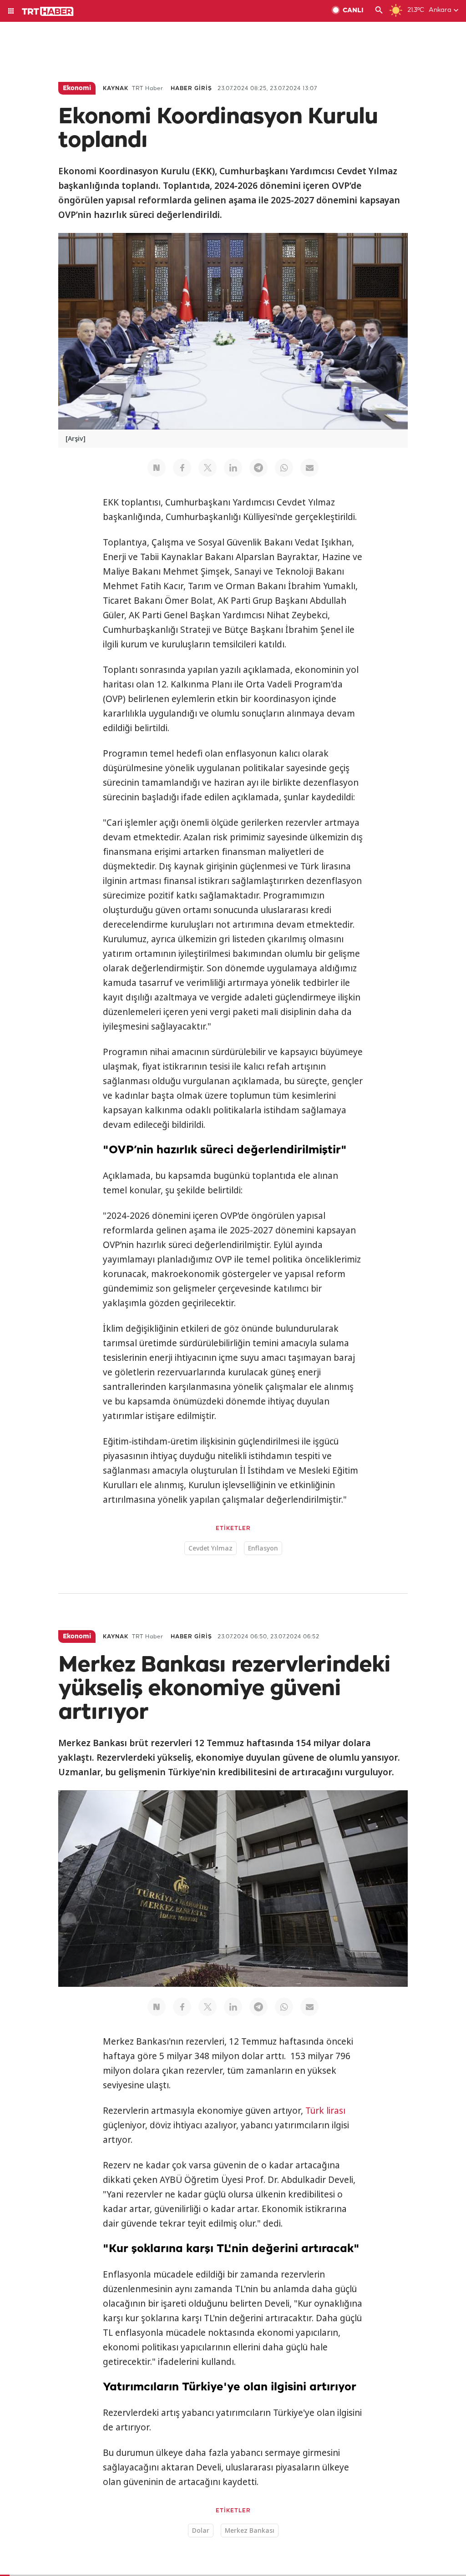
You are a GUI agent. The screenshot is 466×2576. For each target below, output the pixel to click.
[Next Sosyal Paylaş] (157, 468)
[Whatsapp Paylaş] (284, 468)
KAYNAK (116, 88)
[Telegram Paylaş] (258, 468)
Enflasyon (263, 1548)
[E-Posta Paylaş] (309, 468)
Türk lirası (325, 2111)
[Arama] (379, 11)
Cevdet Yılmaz (210, 1548)
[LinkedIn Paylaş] (233, 468)
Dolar (201, 2530)
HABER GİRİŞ (191, 88)
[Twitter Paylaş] (208, 468)
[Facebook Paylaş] (182, 468)
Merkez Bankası (250, 2530)
